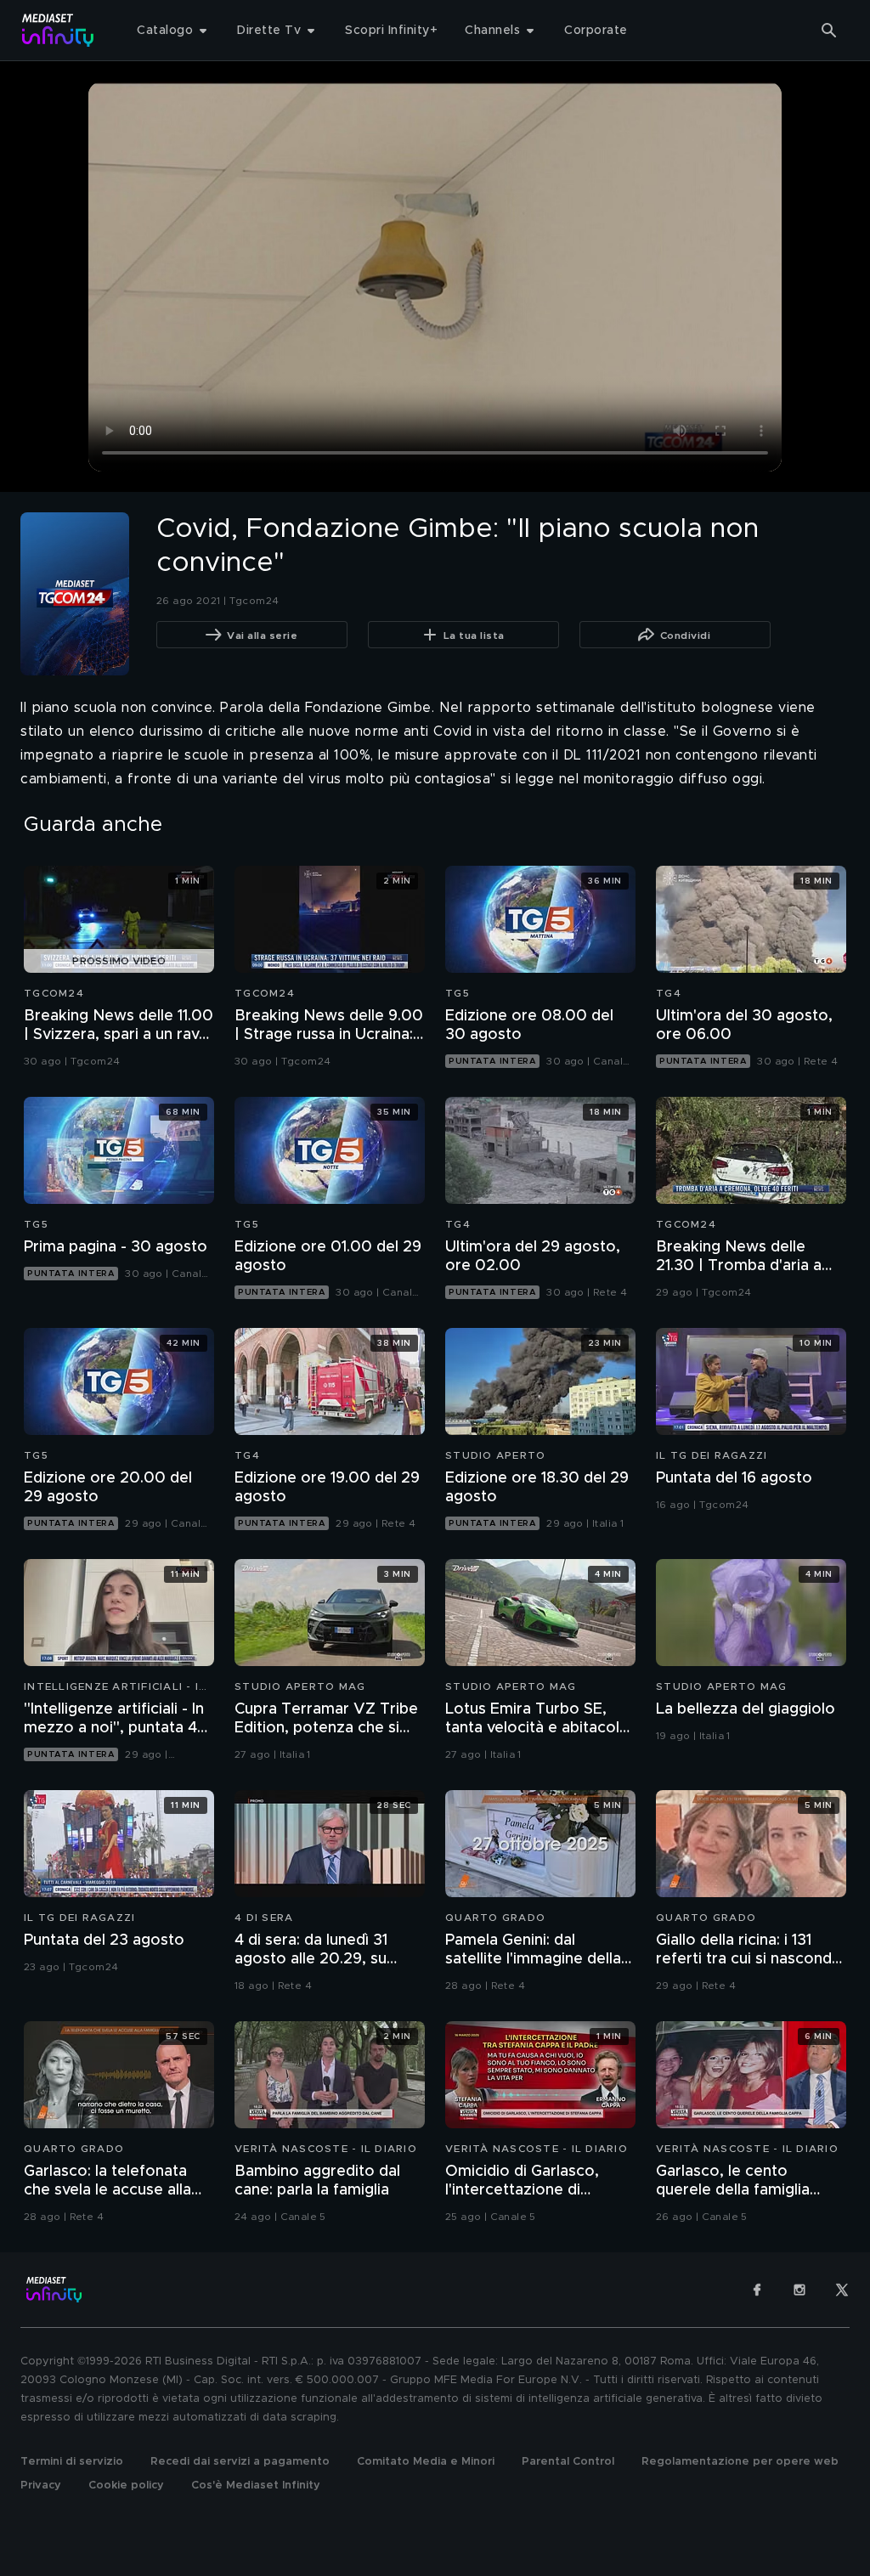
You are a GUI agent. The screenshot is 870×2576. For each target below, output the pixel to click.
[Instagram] (799, 2290)
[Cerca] (829, 31)
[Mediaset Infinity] (58, 30)
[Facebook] (757, 2290)
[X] (842, 2290)
